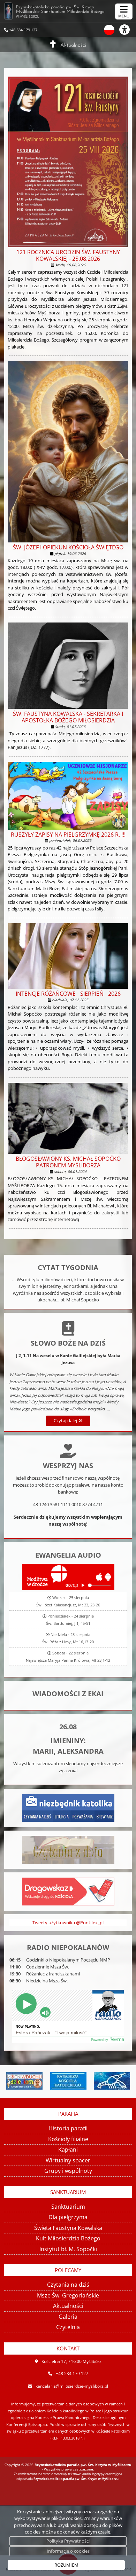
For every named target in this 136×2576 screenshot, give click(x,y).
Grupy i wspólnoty (68, 2171)
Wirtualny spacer (68, 2160)
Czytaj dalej (66, 1420)
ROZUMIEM (66, 2565)
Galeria (68, 2317)
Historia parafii (68, 2128)
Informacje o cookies (68, 2551)
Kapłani (68, 2150)
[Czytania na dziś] (68, 1849)
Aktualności (73, 45)
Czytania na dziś (68, 2285)
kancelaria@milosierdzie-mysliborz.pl (72, 2386)
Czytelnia (68, 2327)
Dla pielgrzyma (68, 2217)
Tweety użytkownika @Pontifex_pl (68, 1923)
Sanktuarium (68, 2207)
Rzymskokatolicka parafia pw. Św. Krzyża (60, 12)
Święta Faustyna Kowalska (68, 2228)
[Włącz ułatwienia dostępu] (128, 30)
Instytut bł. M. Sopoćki (68, 2249)
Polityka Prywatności (68, 2541)
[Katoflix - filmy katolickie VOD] (115, 2081)
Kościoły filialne (68, 2139)
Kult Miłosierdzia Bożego (68, 2238)
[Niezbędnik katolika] (68, 1807)
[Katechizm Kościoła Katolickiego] (28, 2081)
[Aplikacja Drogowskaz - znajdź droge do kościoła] (68, 1891)
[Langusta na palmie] (72, 2081)
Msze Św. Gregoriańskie (68, 2295)
